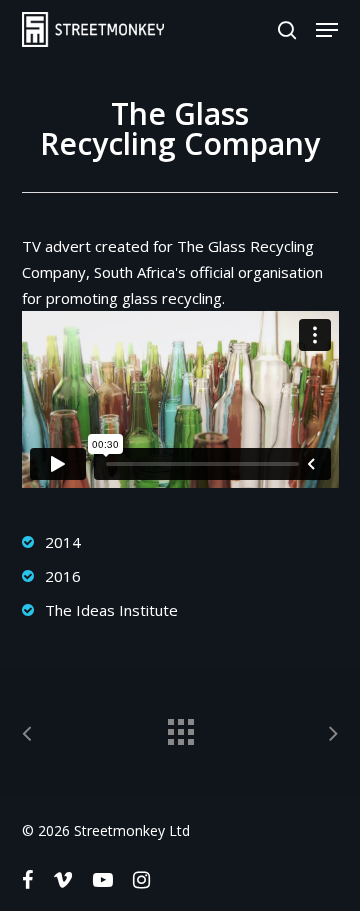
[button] (327, 30)
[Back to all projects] (180, 727)
